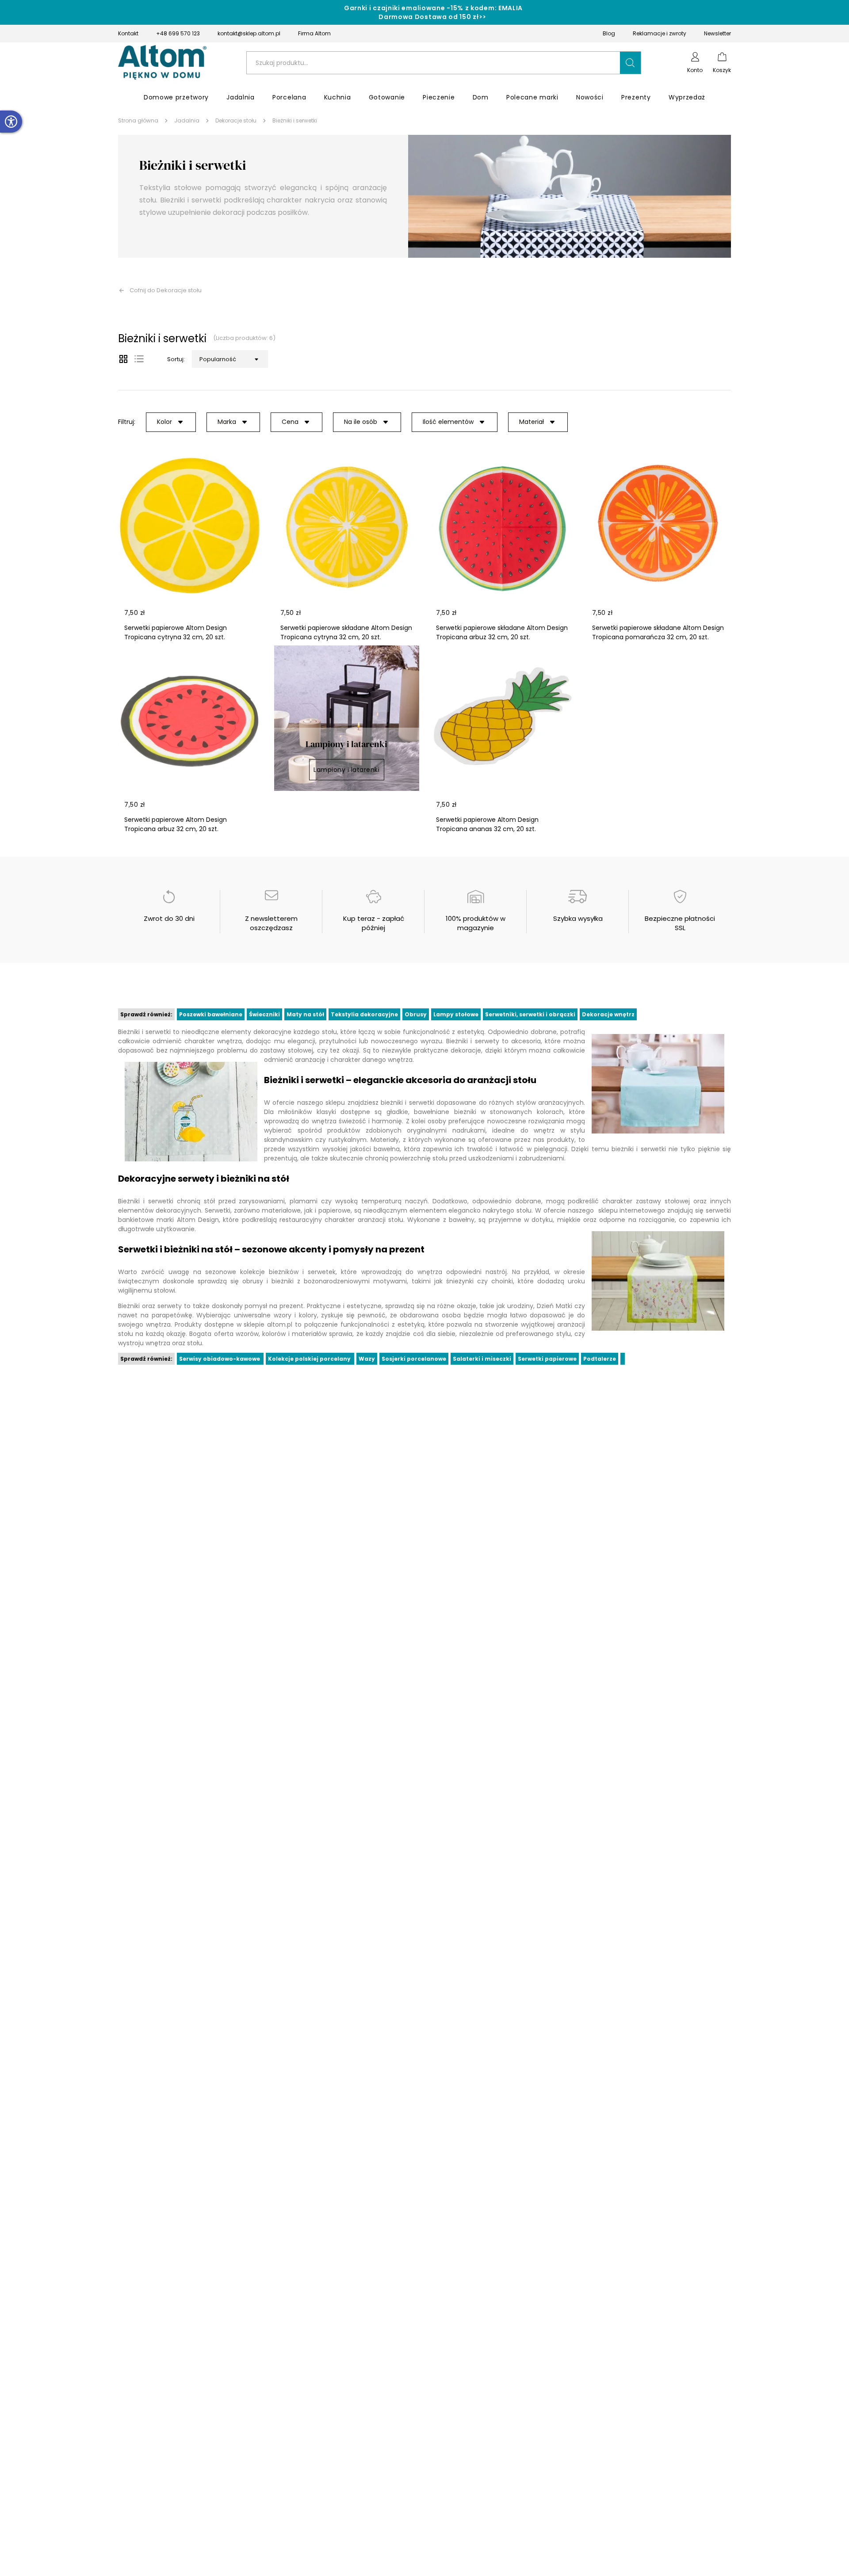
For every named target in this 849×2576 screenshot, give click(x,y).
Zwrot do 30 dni (169, 918)
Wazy (367, 1359)
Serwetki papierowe (547, 1359)
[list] (139, 359)
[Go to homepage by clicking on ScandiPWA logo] (162, 63)
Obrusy (416, 1014)
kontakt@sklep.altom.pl (249, 33)
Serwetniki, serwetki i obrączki (530, 1014)
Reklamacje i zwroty (660, 33)
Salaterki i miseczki (482, 1359)
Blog (609, 33)
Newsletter (717, 33)
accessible (11, 122)
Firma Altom (314, 33)
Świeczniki (264, 1014)
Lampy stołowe (456, 1014)
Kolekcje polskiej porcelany (310, 1359)
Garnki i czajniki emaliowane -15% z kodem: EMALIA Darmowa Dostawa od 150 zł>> (433, 12)
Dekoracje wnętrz (608, 1014)
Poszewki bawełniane (211, 1014)
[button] (631, 63)
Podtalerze (600, 1359)
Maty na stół (305, 1014)
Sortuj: (176, 359)
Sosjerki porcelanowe (414, 1359)
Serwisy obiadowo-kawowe (220, 1359)
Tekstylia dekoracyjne (364, 1014)
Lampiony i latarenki (346, 770)
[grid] (123, 359)
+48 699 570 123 (178, 33)
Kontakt (128, 33)
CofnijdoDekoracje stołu (166, 290)
